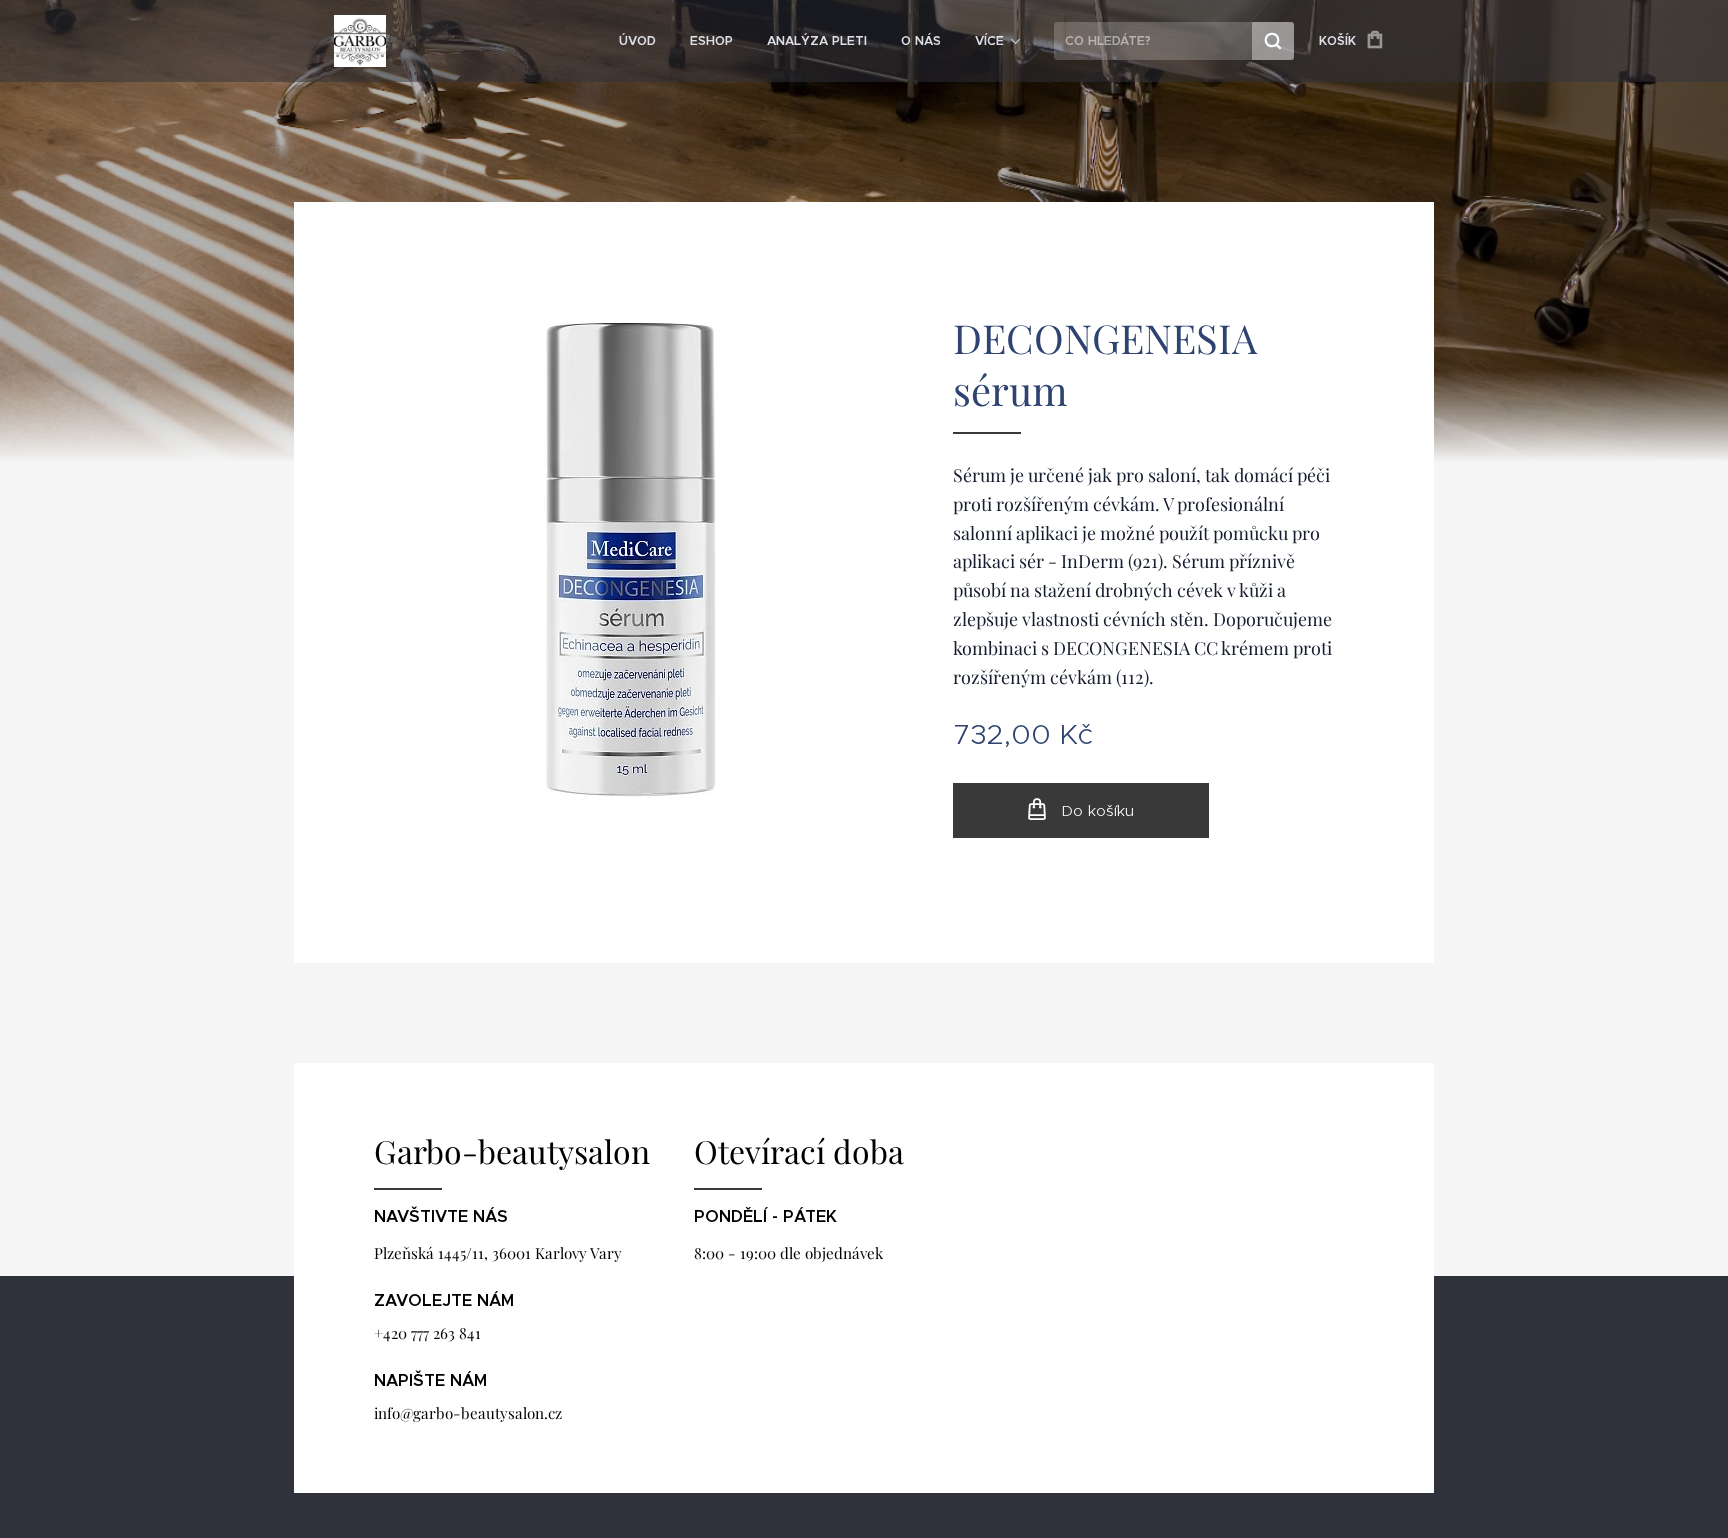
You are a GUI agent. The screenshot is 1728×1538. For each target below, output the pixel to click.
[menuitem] (637, 41)
